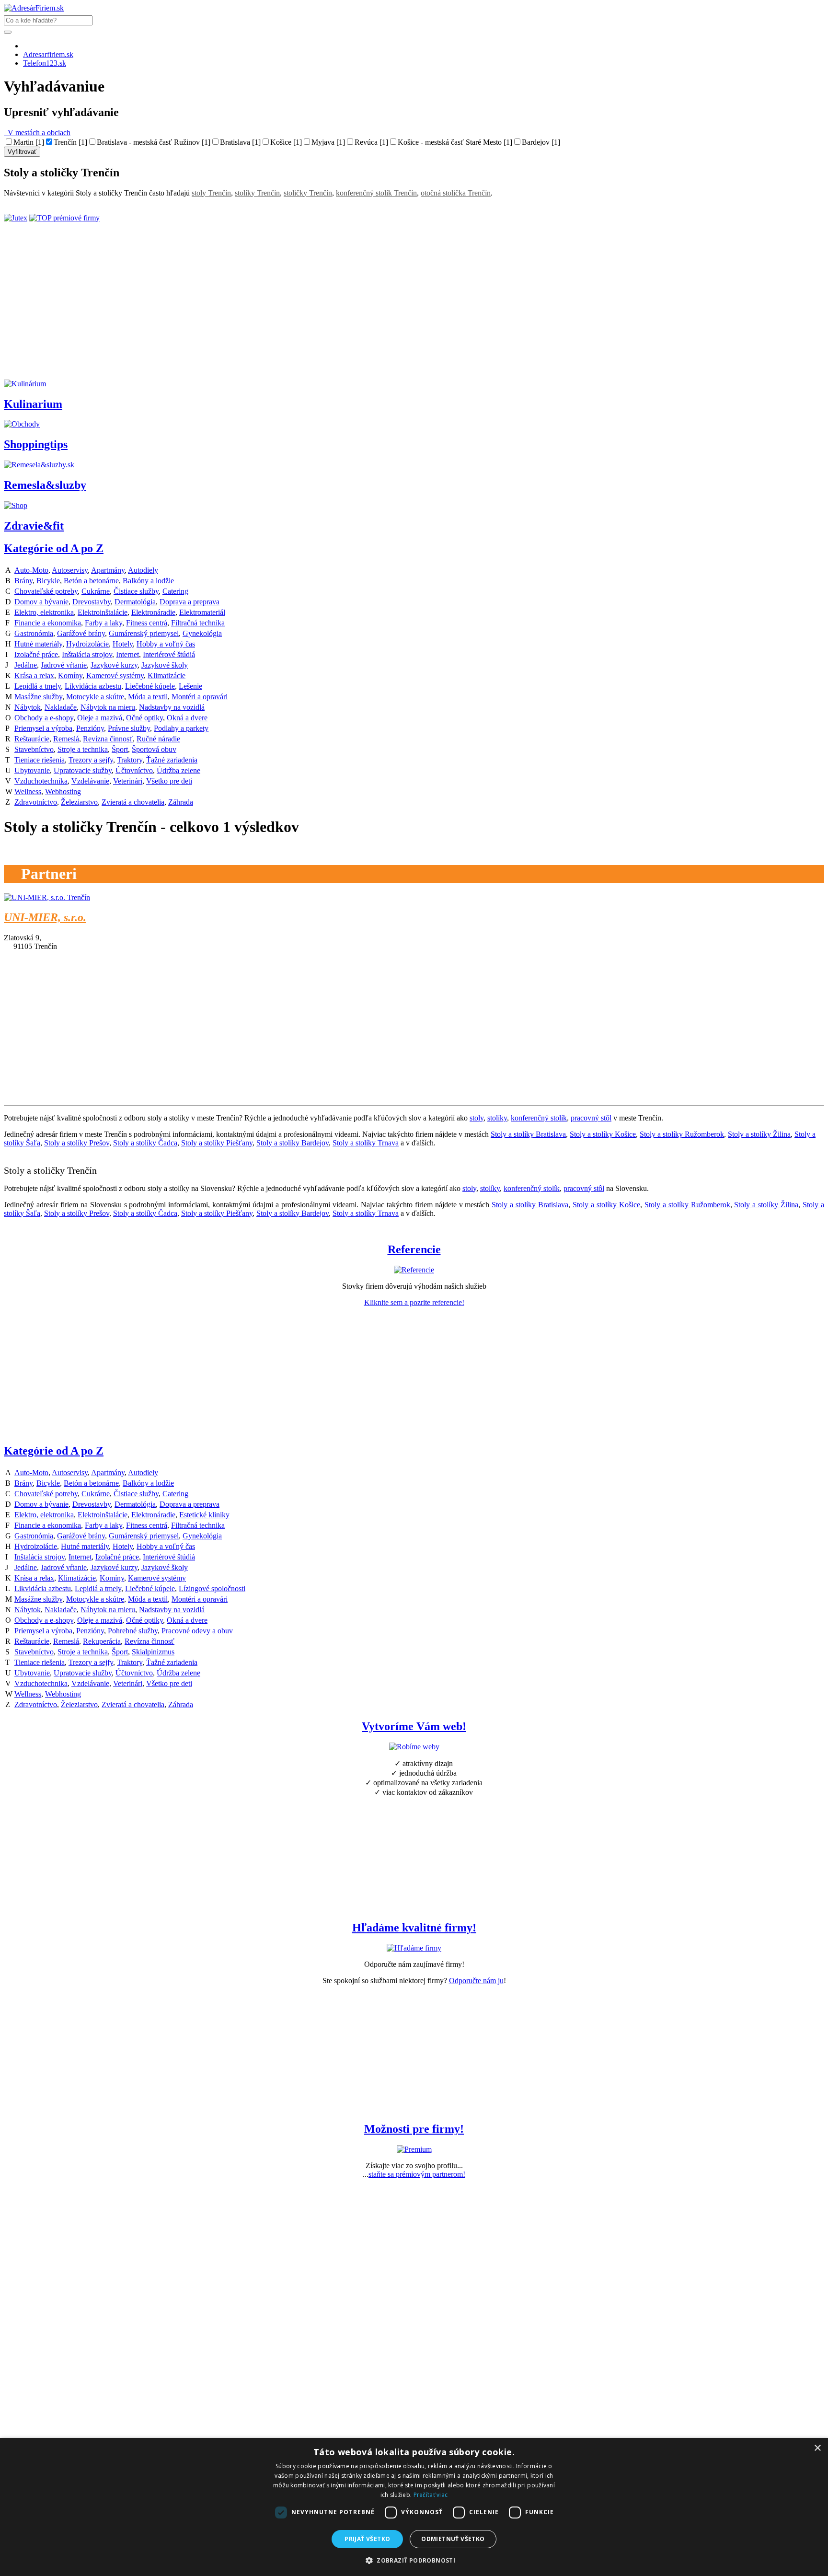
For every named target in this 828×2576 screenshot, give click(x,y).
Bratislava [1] (240, 142)
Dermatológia (135, 602)
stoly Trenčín (211, 193)
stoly (477, 1118)
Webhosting (63, 791)
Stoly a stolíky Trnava (366, 1143)
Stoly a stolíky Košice (603, 1134)
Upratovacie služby (83, 770)
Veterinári (128, 781)
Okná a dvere (187, 718)
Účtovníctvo (134, 770)
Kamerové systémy (115, 676)
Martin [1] (29, 142)
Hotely (123, 644)
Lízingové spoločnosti (212, 1588)
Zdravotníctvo (36, 802)
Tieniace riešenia (40, 760)
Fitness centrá (147, 623)
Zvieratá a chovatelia (133, 802)
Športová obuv (154, 749)
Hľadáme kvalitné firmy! (414, 1928)
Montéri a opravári (200, 697)
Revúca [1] (371, 142)
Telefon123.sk (45, 63)
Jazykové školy (165, 665)
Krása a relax (34, 676)
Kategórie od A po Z (54, 548)
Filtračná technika (198, 623)
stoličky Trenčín (308, 193)
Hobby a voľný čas (166, 644)
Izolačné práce (36, 654)
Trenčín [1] (70, 142)
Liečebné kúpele (150, 686)
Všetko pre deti (169, 781)
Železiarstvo (79, 802)
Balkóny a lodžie (148, 581)
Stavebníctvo (34, 749)
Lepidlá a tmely (38, 686)
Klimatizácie (167, 676)
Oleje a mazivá (100, 718)
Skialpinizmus (153, 1652)
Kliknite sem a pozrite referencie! (414, 1302)
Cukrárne (96, 591)
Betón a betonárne (91, 581)
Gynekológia (202, 633)
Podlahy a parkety (181, 728)
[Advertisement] (291, 312)
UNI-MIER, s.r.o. (45, 917)
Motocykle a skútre (95, 697)
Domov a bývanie (41, 602)
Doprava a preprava (190, 602)
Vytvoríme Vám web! (414, 1726)
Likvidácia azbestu (93, 686)
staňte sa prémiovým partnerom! (417, 2174)
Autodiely (143, 570)
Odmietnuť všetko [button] (453, 2539)
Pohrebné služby (133, 1631)
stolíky (497, 1118)
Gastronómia (34, 633)
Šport (120, 749)
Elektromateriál (202, 612)
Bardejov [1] (541, 142)
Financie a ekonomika (48, 623)
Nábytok (28, 707)
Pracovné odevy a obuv (197, 1631)
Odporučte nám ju (476, 1981)
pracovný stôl (591, 1118)
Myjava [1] (328, 142)
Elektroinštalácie (103, 612)
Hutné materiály (38, 644)
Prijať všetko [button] (367, 2539)
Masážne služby (38, 697)
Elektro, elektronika (44, 612)
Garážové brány (81, 633)
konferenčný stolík (539, 1118)
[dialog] (414, 2507)
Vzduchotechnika (41, 781)
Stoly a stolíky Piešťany (217, 1143)
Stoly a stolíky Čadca (145, 1143)
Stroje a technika (83, 749)
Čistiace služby (136, 591)
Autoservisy (70, 570)
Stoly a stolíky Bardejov (293, 1143)
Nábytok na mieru (108, 707)
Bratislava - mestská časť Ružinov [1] (154, 142)
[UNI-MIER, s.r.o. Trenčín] (47, 897)
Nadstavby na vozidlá (172, 707)
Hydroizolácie (87, 644)
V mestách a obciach (37, 133)
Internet (127, 654)
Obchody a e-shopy (44, 718)
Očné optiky (144, 718)
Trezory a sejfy (91, 760)
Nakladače (61, 707)
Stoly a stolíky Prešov (77, 1143)
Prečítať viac (431, 2495)
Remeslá (66, 739)
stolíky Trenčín (257, 193)
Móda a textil (148, 697)
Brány (23, 581)
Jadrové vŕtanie (64, 665)
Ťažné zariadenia (172, 760)
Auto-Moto (31, 570)
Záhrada (181, 802)
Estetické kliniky (204, 1515)
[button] (414, 2560)
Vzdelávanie (90, 781)
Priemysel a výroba (43, 728)
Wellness (28, 791)
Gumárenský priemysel (144, 633)
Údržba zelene (178, 770)
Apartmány (108, 570)
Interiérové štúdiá (169, 654)
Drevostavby (92, 602)
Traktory (130, 760)
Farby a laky (103, 623)
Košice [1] (286, 142)
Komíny (70, 676)
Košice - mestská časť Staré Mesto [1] (455, 142)
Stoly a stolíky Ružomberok (682, 1134)
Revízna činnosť (108, 739)
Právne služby (129, 728)
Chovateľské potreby (46, 591)
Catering (175, 591)
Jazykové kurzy (114, 665)
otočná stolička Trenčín (456, 193)
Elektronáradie (153, 612)
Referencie (414, 1249)
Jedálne (26, 665)
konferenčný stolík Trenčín (376, 193)
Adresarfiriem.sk (48, 54)
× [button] (817, 2448)
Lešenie (190, 686)
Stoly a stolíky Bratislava (528, 1134)
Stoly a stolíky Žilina (759, 1134)
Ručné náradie (158, 739)
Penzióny (90, 728)
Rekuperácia (102, 1641)
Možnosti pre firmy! (414, 2129)
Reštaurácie (32, 739)
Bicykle (48, 581)
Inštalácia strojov (87, 654)
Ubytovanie (32, 770)
